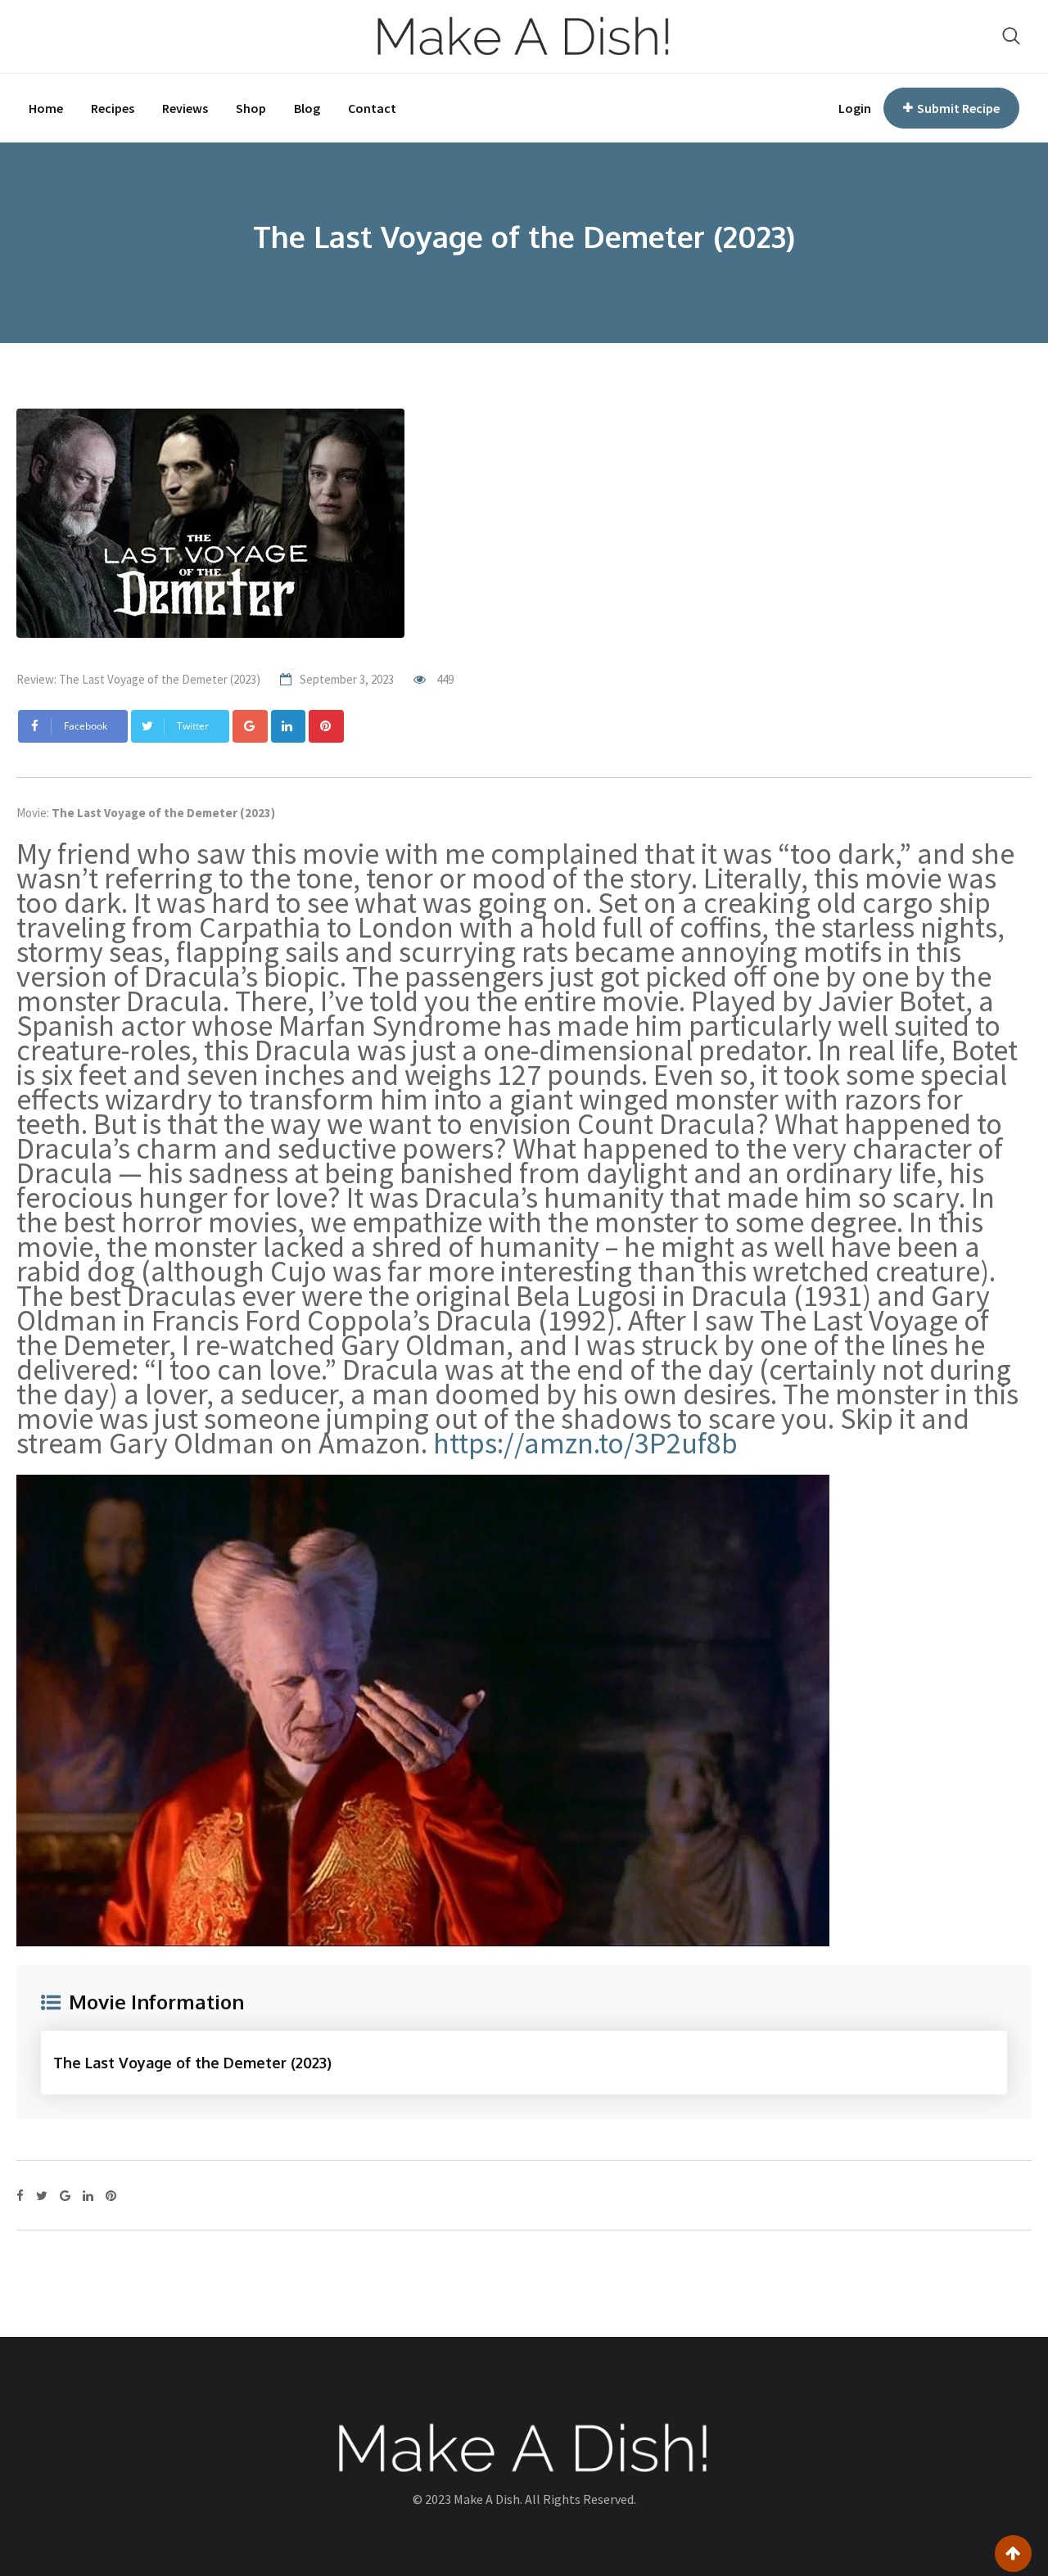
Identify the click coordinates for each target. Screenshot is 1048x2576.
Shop (251, 108)
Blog (307, 108)
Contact (372, 108)
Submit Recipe (958, 108)
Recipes (113, 108)
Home (46, 108)
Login (855, 108)
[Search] (1011, 36)
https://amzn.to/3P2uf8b (585, 1443)
